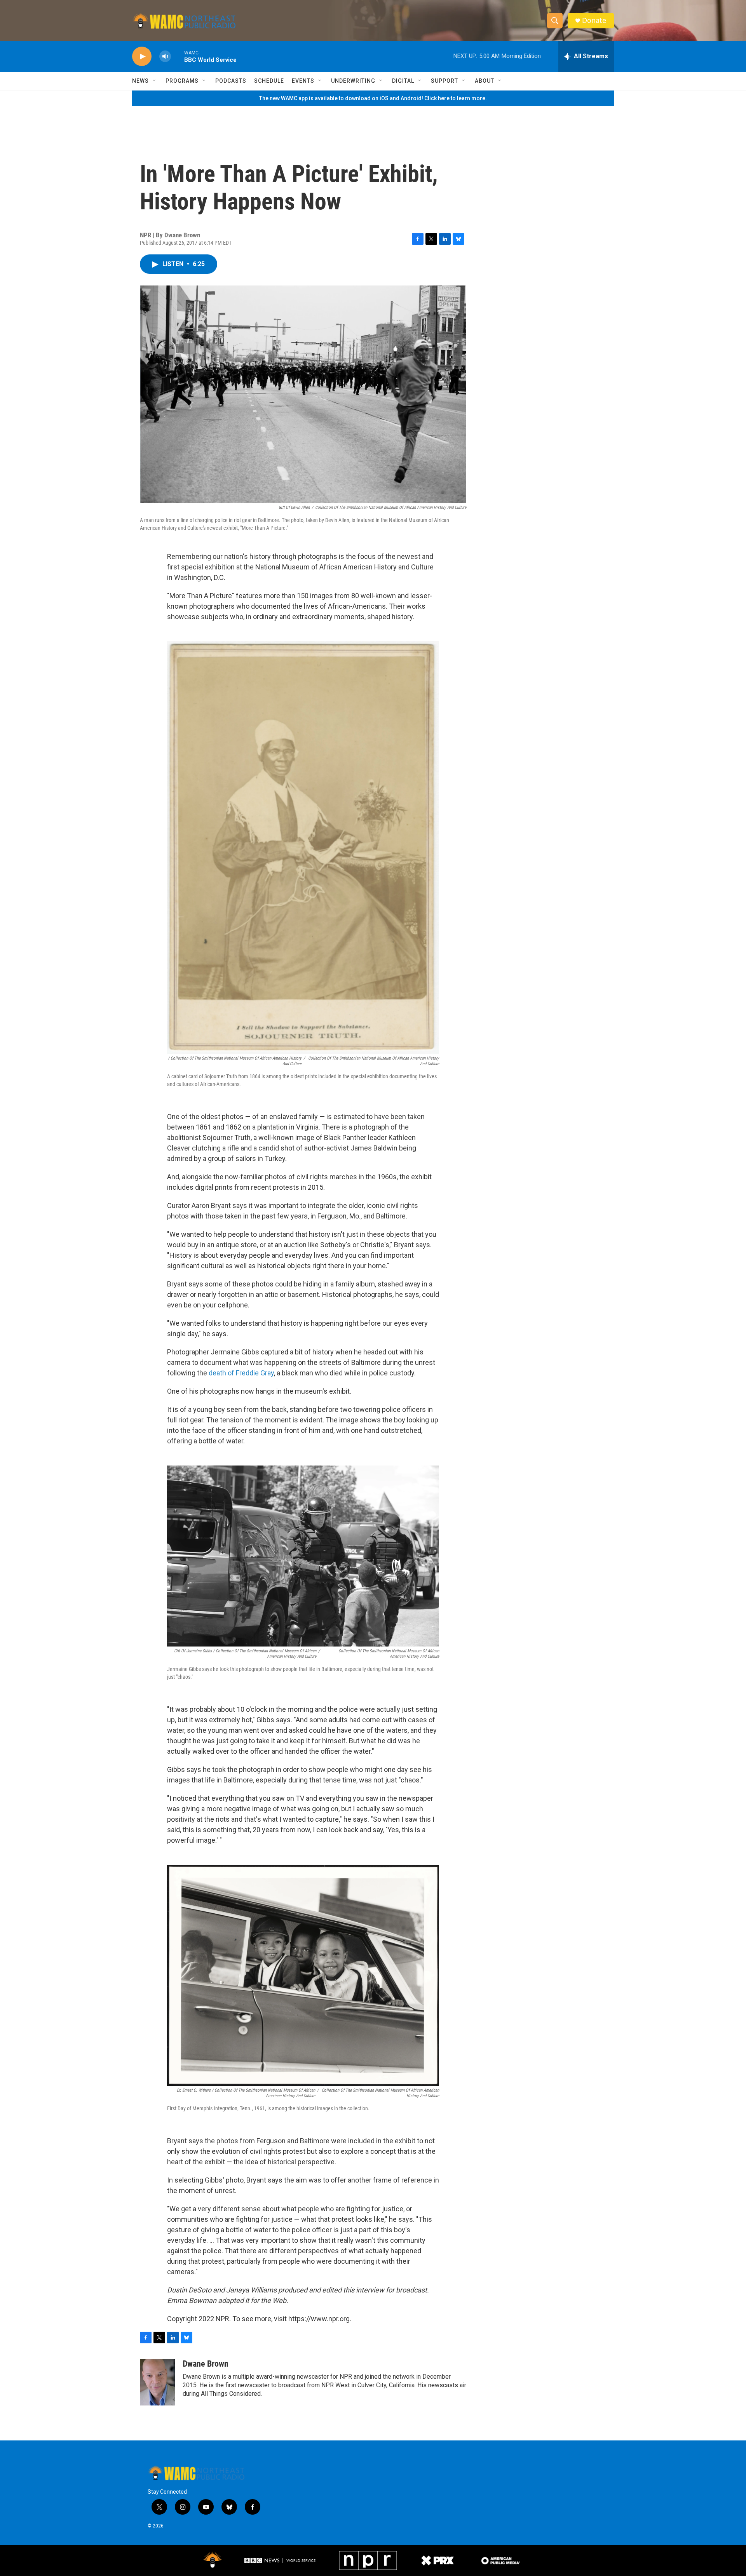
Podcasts (231, 81)
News (140, 81)
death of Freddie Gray (241, 1373)
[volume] (165, 57)
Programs (182, 81)
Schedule (269, 81)
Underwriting (353, 81)
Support (444, 81)
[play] (142, 57)
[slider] (178, 56)
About (485, 81)
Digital (403, 81)
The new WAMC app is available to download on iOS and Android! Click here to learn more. (373, 98)
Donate (594, 20)
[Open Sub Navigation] (155, 81)
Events (303, 81)
